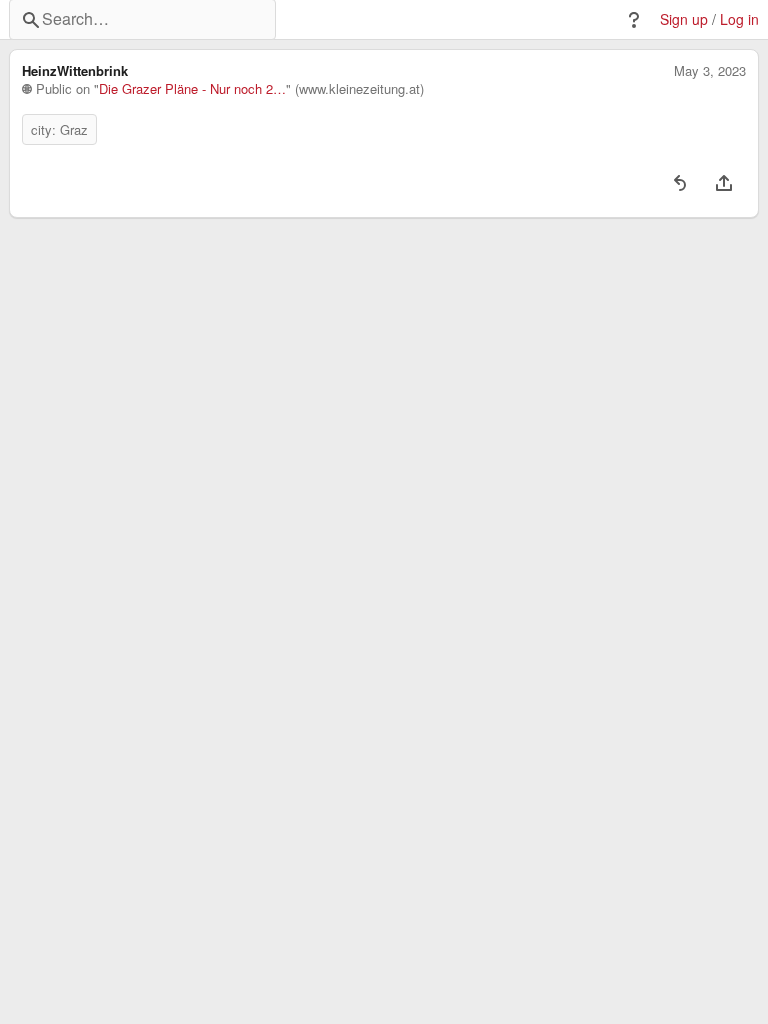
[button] (634, 20)
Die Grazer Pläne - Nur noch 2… (192, 89)
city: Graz (59, 129)
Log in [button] (739, 19)
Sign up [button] (684, 19)
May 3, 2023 (710, 71)
